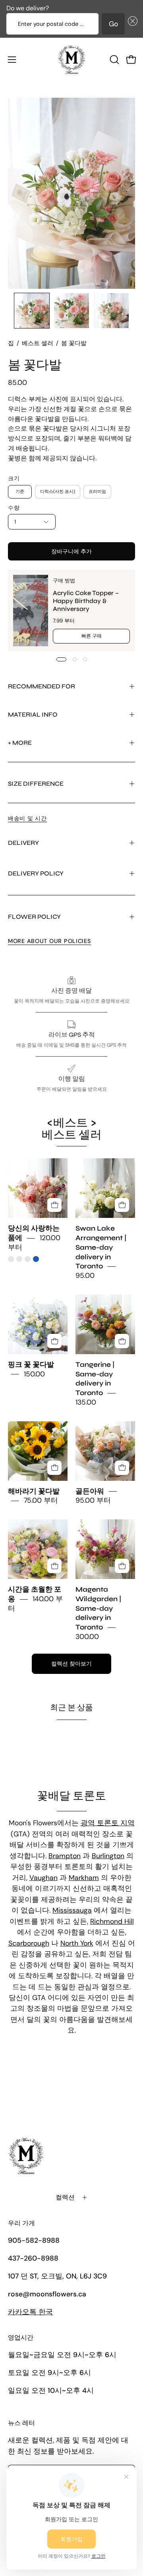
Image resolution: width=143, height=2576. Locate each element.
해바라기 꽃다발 (34, 1491)
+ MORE (20, 743)
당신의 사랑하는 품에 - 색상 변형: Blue (36, 1259)
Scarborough (29, 1943)
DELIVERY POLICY (36, 873)
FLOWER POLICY (34, 917)
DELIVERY (23, 843)
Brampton (65, 1856)
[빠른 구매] (54, 1205)
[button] (131, 24)
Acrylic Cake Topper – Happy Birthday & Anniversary (86, 601)
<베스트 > (72, 1129)
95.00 (85, 1276)
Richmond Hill (112, 1921)
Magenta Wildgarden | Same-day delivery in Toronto (98, 1609)
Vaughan (43, 1878)
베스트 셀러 (38, 343)
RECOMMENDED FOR (42, 686)
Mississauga (72, 1910)
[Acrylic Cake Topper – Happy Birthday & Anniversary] (31, 611)
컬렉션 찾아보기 (71, 1664)
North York (77, 1943)
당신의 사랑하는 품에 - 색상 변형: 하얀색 (19, 1259)
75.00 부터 (41, 1501)
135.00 (86, 1402)
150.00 (34, 1374)
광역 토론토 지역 (108, 1823)
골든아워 (90, 1491)
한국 (30, 2312)
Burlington (108, 1856)
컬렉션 (65, 2197)
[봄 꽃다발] (32, 311)
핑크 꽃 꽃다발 (31, 1365)
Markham (84, 1878)
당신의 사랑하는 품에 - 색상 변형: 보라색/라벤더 (28, 1259)
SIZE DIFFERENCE (36, 784)
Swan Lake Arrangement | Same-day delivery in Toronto (101, 1248)
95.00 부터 (93, 1501)
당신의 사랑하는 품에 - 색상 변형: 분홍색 (11, 1259)
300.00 (87, 1637)
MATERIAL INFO (33, 714)
